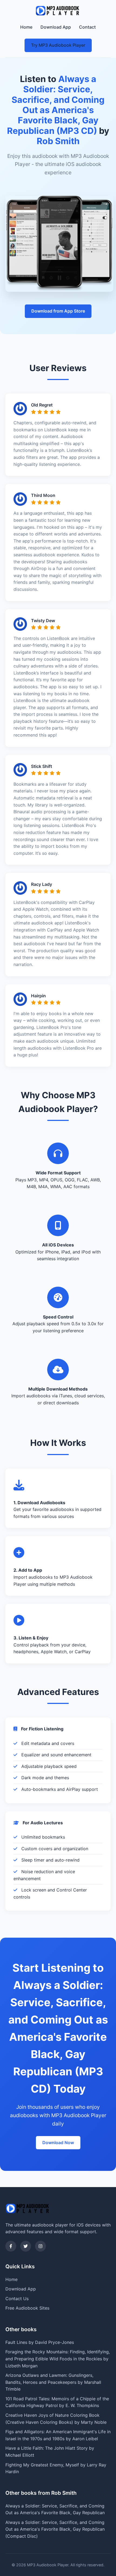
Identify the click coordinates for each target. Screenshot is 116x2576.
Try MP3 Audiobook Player (58, 45)
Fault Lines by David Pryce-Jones (40, 2342)
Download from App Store (58, 311)
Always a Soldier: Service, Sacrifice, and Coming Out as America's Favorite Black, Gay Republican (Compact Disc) (55, 2529)
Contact (87, 27)
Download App (56, 27)
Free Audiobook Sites (27, 2308)
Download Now (58, 2143)
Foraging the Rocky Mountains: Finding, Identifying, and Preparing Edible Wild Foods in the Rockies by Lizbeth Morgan (58, 2359)
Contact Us (17, 2299)
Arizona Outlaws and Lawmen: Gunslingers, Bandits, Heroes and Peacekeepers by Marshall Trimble (53, 2382)
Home (26, 27)
